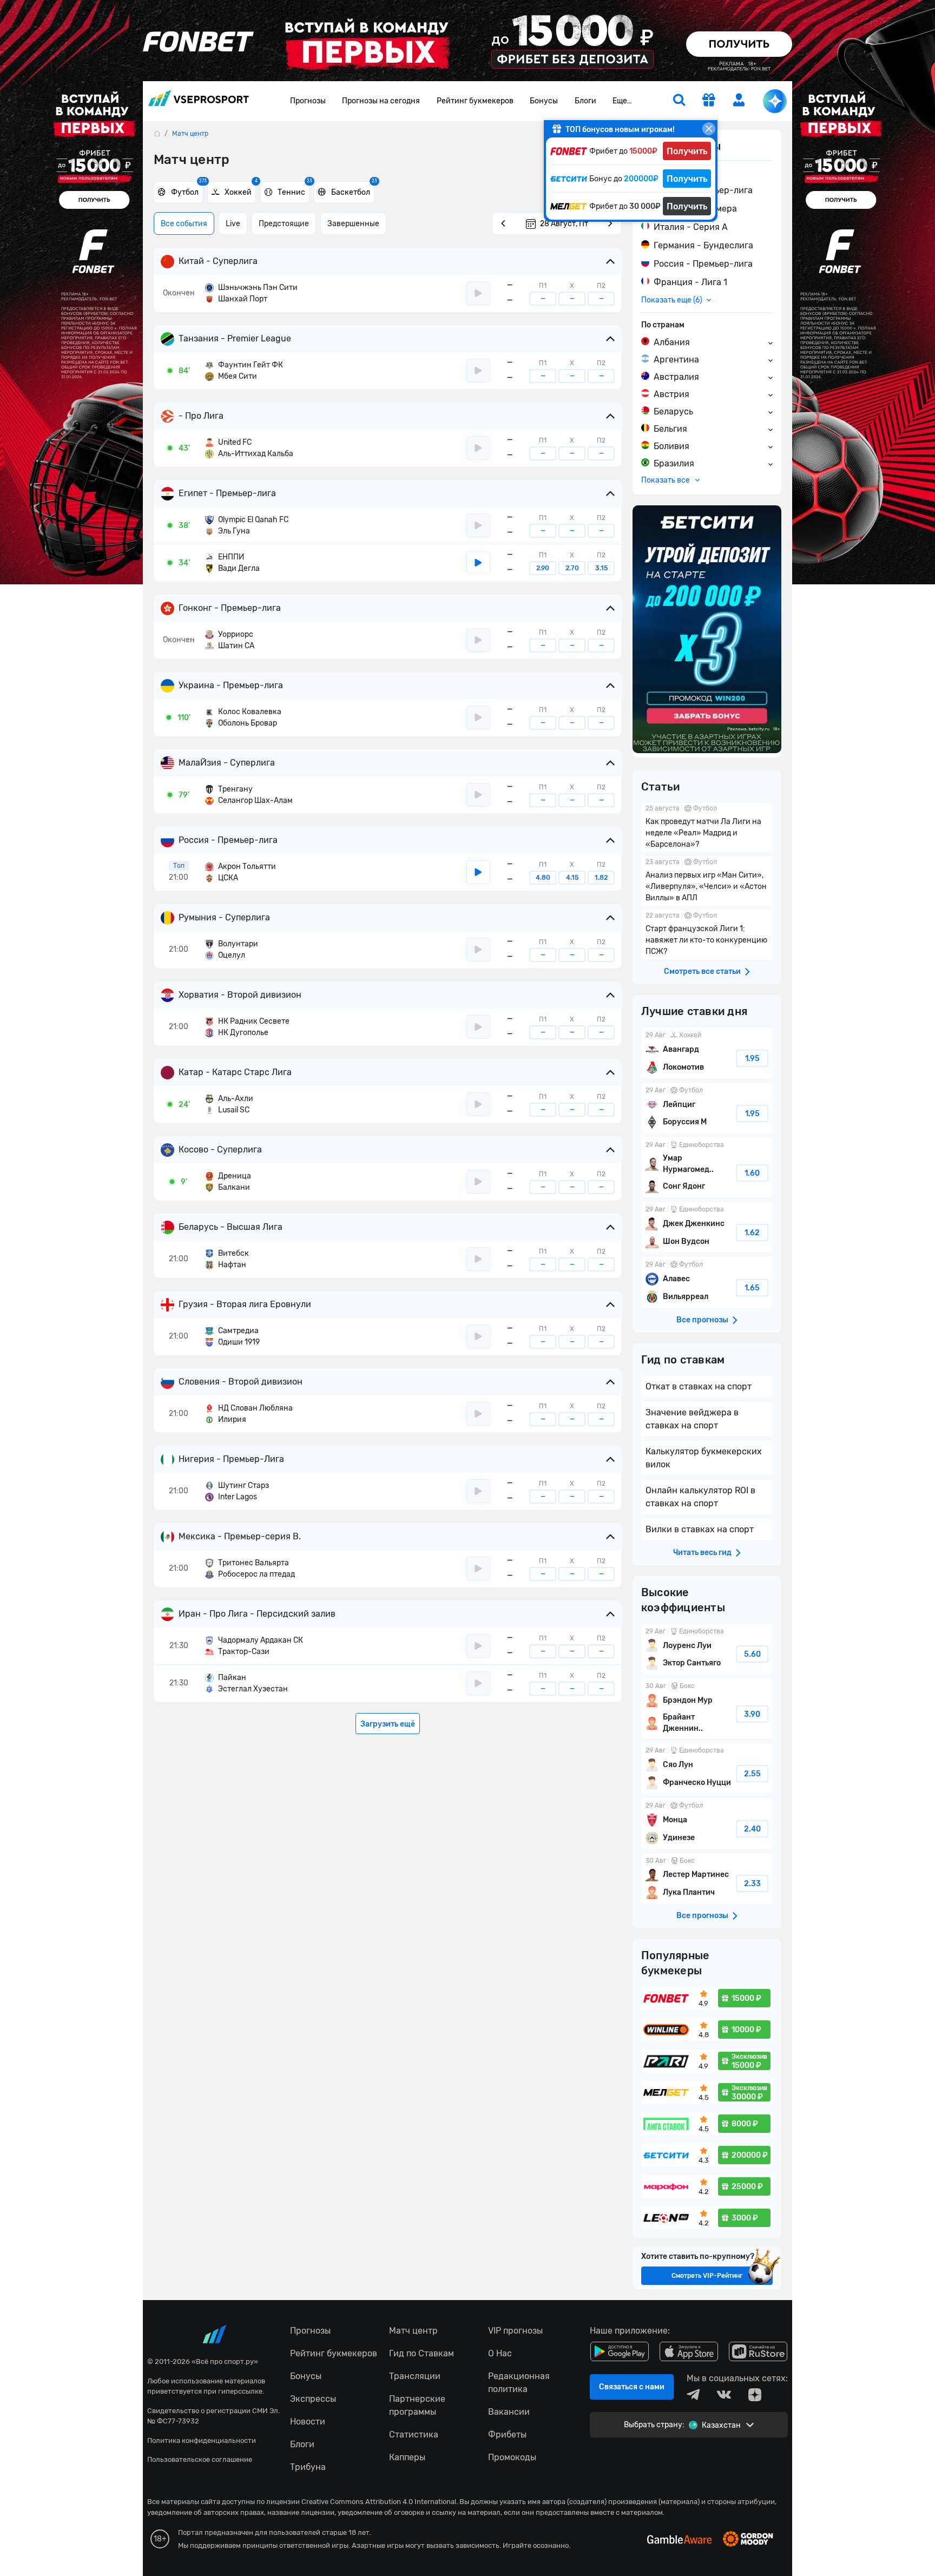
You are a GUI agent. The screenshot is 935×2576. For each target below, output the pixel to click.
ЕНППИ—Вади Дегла (232, 563)
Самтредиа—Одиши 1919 (232, 1336)
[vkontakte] (724, 2395)
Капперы (407, 2457)
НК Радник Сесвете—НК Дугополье (247, 1027)
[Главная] (157, 133)
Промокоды (512, 2457)
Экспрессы (313, 2399)
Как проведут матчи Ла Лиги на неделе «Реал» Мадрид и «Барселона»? (707, 828)
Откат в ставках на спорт (699, 1386)
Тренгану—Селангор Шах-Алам (249, 795)
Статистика (414, 2435)
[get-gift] (709, 101)
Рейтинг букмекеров (475, 101)
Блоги (585, 101)
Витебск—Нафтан (227, 1259)
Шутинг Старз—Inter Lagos (237, 1491)
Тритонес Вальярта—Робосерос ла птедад (250, 1569)
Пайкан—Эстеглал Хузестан (246, 1683)
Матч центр (413, 2331)
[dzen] (755, 2395)
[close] (709, 129)
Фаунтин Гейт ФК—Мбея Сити (244, 371)
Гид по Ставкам (422, 2353)
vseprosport (199, 101)
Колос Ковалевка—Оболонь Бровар (243, 717)
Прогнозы (308, 101)
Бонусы (544, 101)
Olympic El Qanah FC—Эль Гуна (247, 525)
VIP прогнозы (515, 2331)
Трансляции (415, 2376)
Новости (308, 2422)
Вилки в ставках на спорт (700, 1529)
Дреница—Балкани (228, 1182)
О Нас (500, 2353)
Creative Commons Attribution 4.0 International (379, 2502)
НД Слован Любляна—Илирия (249, 1414)
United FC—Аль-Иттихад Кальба (249, 448)
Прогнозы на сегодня (381, 101)
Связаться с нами (632, 2387)
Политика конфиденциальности (202, 2440)
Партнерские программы (417, 2405)
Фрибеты (507, 2435)
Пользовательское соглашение (200, 2459)
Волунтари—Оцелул (232, 950)
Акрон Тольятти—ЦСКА (241, 872)
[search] (679, 101)
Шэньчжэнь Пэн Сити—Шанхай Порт (251, 293)
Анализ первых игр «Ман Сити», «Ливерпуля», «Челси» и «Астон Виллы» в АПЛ (707, 881)
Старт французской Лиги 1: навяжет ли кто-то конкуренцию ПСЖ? (707, 935)
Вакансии (509, 2412)
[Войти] (739, 100)
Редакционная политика (519, 2383)
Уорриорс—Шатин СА (230, 640)
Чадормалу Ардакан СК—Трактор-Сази (254, 1646)
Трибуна (308, 2467)
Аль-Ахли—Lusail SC (229, 1104)
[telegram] (693, 2395)
